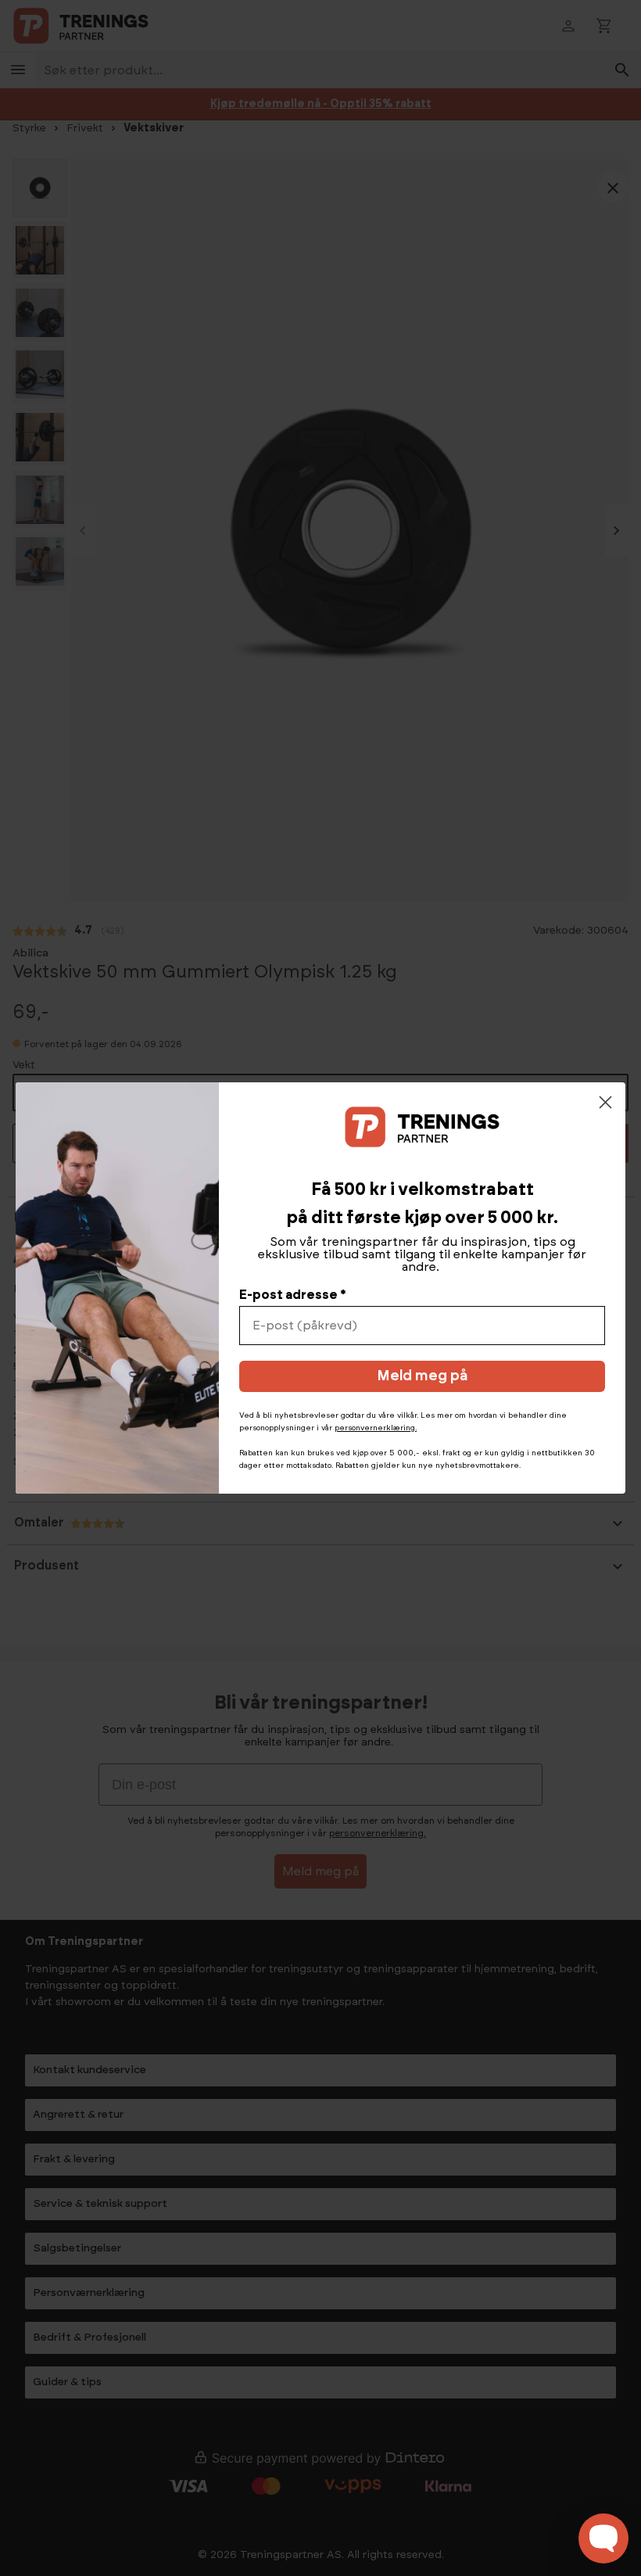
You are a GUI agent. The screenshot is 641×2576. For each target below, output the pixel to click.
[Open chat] (603, 2538)
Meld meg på (422, 1376)
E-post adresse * (293, 1295)
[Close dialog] (605, 1102)
